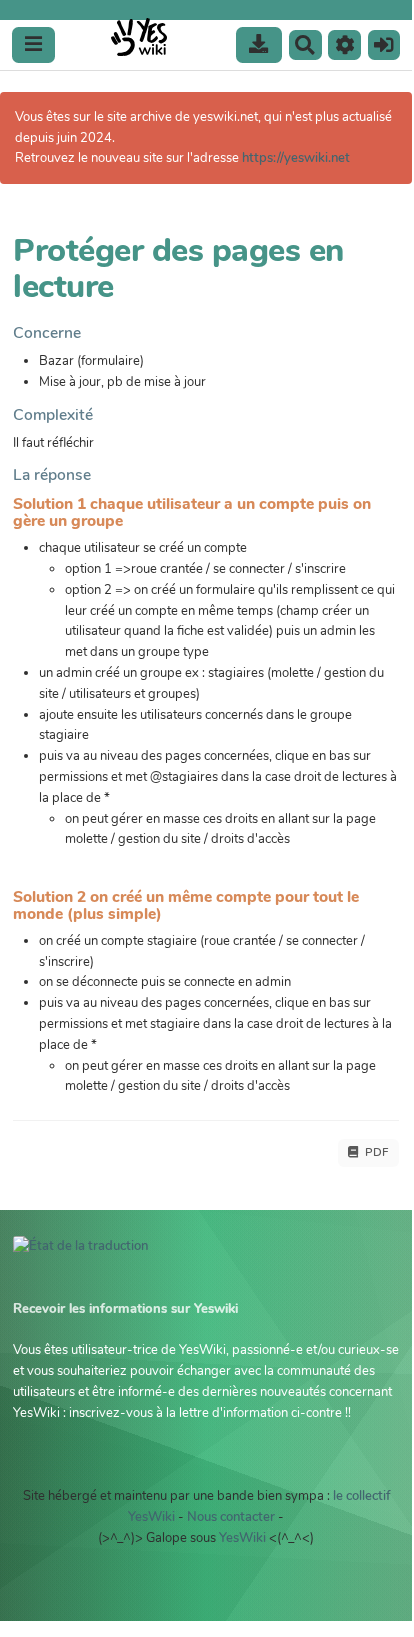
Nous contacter (231, 1517)
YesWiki (242, 1538)
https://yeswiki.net (296, 158)
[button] (344, 45)
